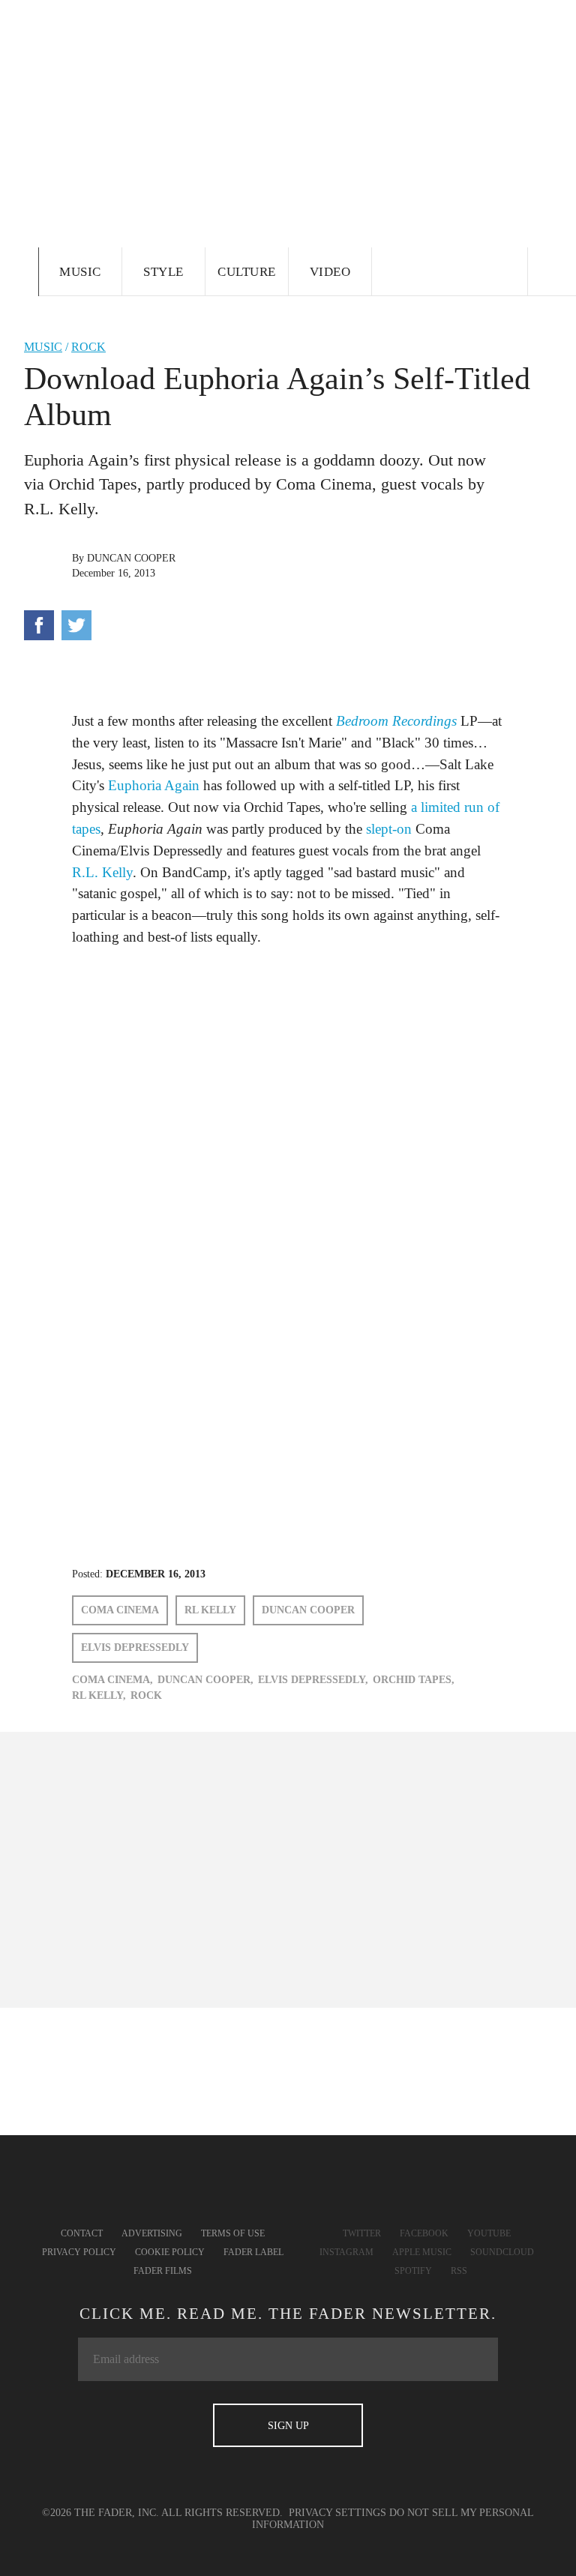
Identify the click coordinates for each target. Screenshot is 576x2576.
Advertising (152, 2233)
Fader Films (163, 2271)
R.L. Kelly (102, 872)
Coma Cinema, (112, 1680)
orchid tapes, (414, 1680)
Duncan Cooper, (205, 1680)
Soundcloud (502, 2252)
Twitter (362, 2233)
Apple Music (422, 2252)
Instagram (346, 2252)
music (43, 347)
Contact (82, 2233)
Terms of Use (233, 2233)
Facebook (424, 2233)
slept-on (389, 829)
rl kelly (210, 1610)
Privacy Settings (337, 2513)
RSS (459, 2271)
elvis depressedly (135, 1647)
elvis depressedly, (313, 1680)
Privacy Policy (79, 2252)
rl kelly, (99, 1695)
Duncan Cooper (131, 558)
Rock (88, 347)
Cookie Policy (170, 2252)
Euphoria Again (154, 785)
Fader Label (253, 2252)
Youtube (489, 2233)
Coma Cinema (120, 1610)
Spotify (413, 2271)
